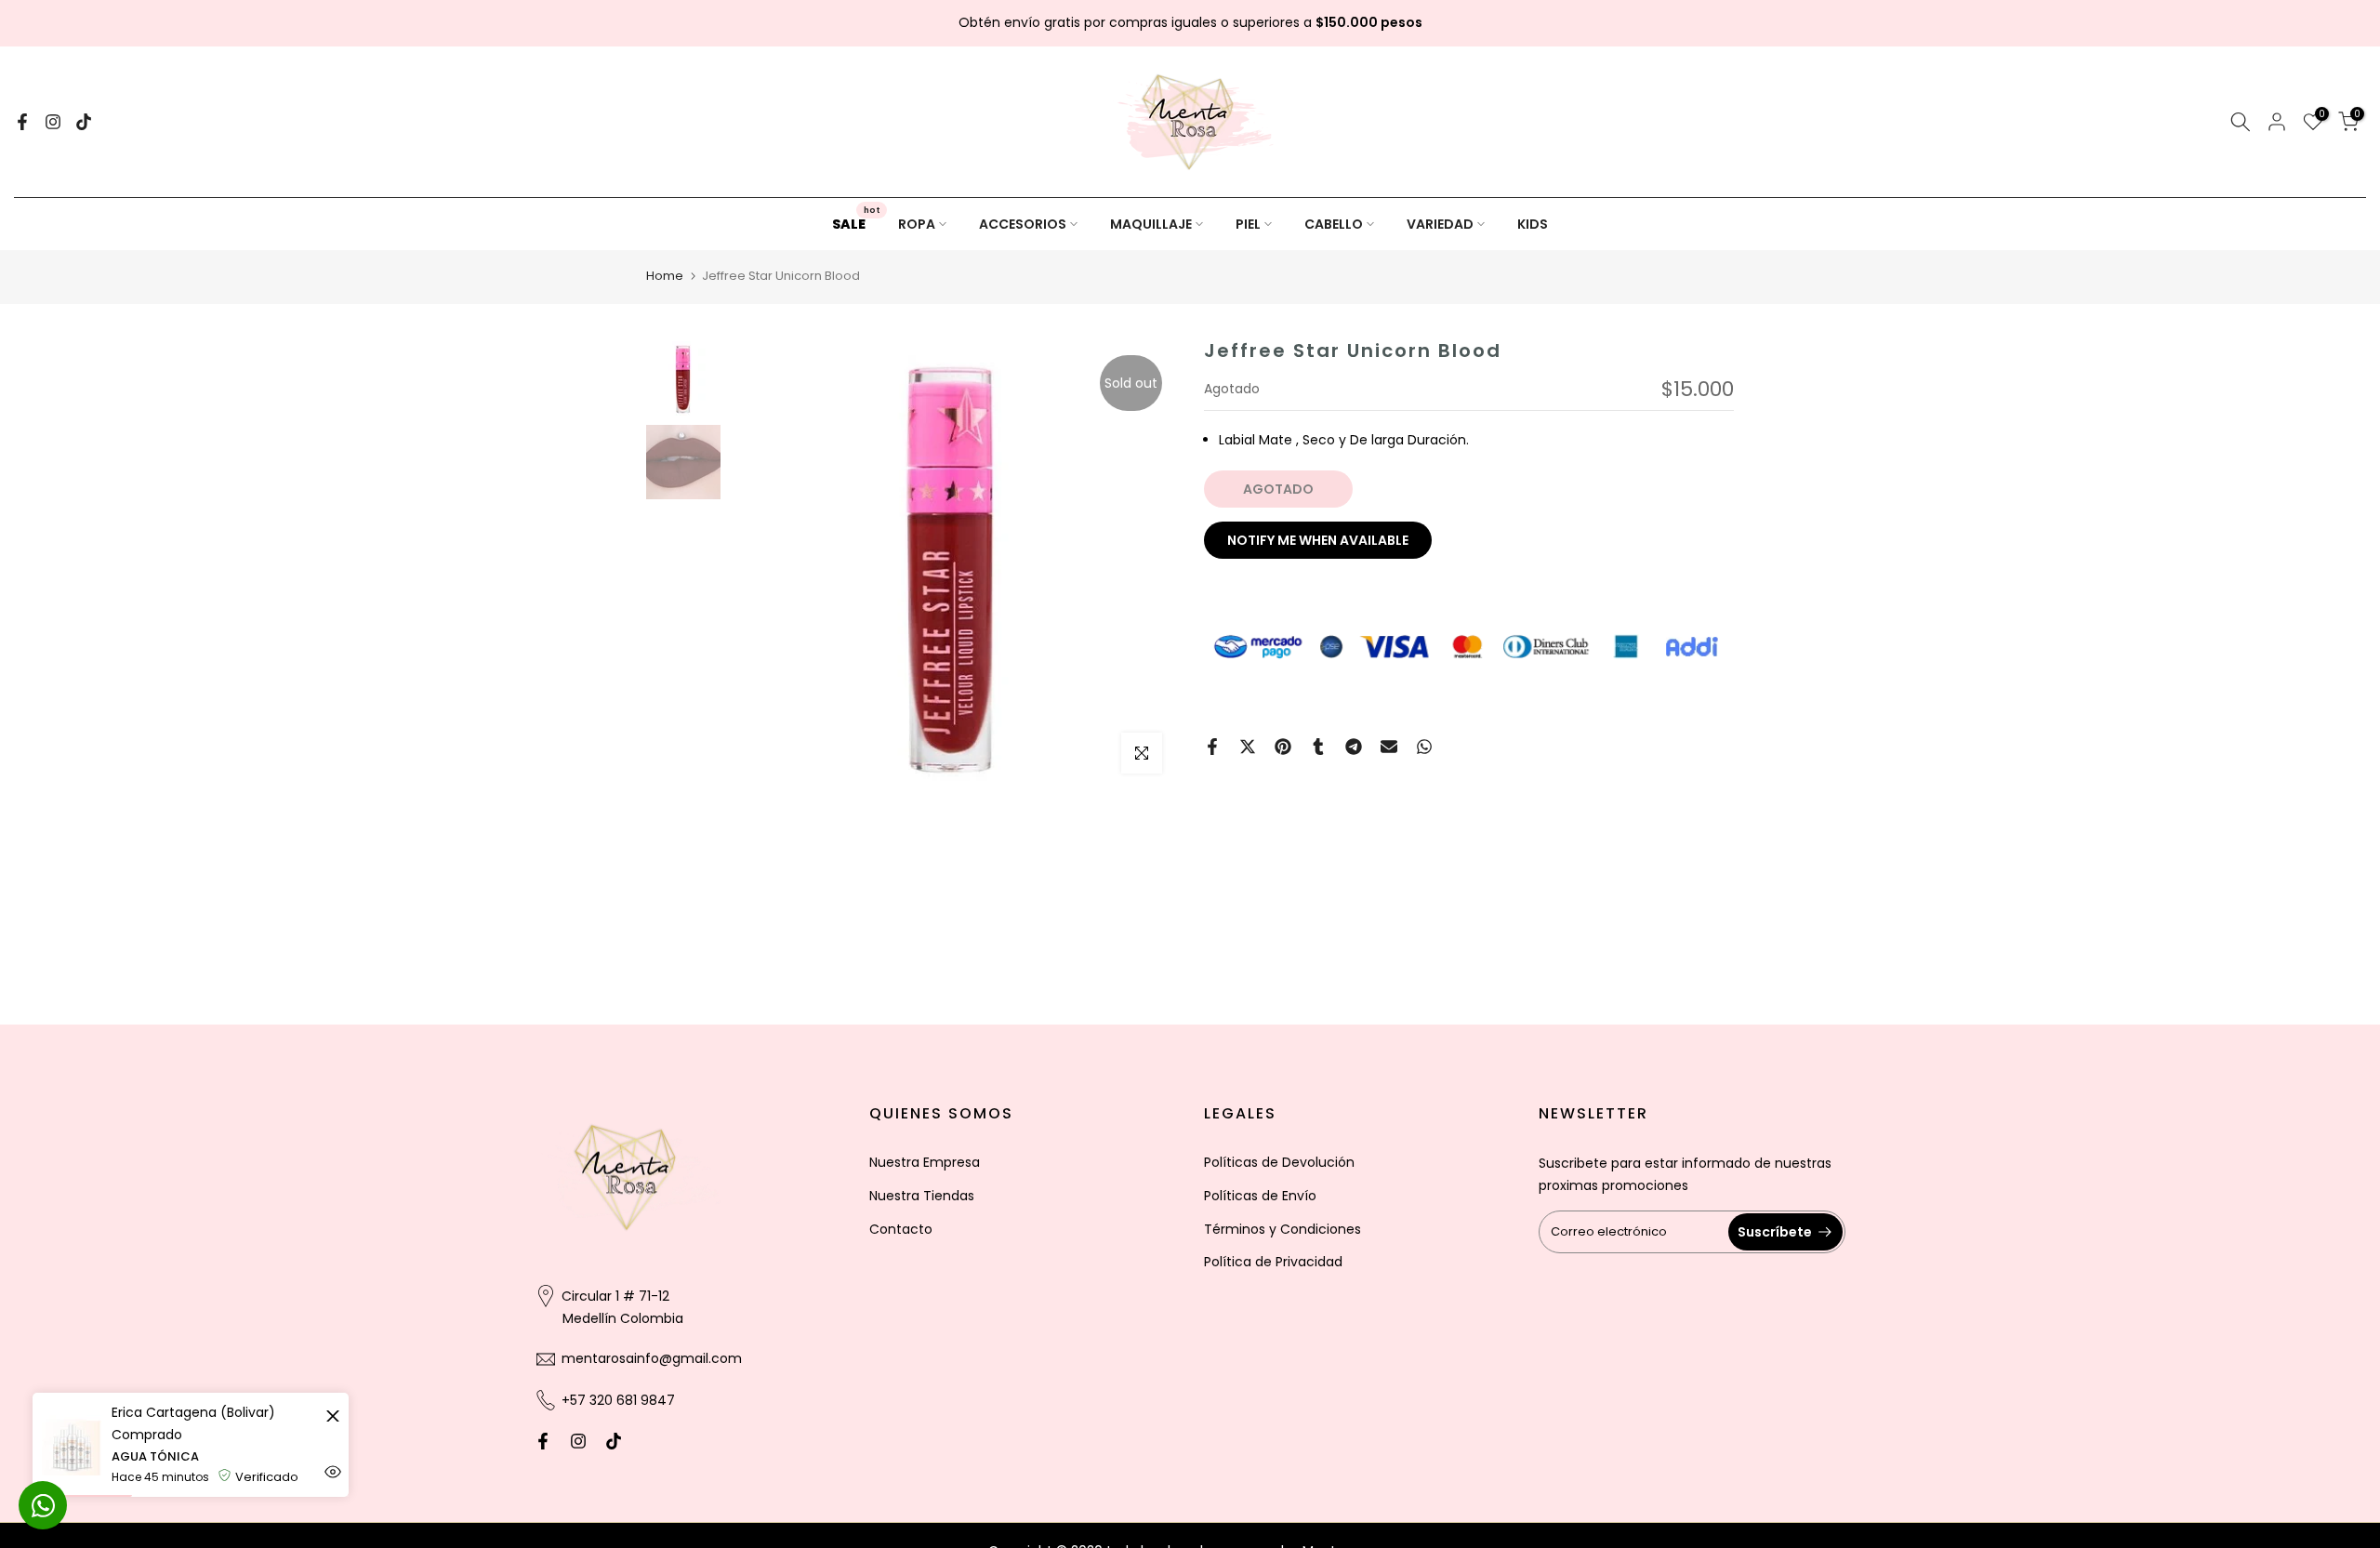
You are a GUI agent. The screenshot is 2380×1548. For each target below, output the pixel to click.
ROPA (917, 224)
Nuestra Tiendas (922, 1195)
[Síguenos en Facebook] (22, 122)
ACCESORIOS (1023, 224)
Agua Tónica (155, 1456)
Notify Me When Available (1318, 540)
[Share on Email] (1389, 747)
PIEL (1248, 224)
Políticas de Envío (1260, 1195)
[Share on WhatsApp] (1424, 747)
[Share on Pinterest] (1283, 747)
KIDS (1533, 224)
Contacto (901, 1228)
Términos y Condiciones (1283, 1228)
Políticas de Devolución (1279, 1162)
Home (665, 276)
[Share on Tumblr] (1318, 747)
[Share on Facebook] (1212, 747)
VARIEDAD (1440, 224)
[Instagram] (53, 122)
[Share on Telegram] (1354, 747)
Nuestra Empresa (925, 1162)
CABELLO (1334, 224)
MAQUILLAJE (1151, 224)
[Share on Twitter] (1248, 747)
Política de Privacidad (1273, 1262)
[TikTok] (84, 122)
